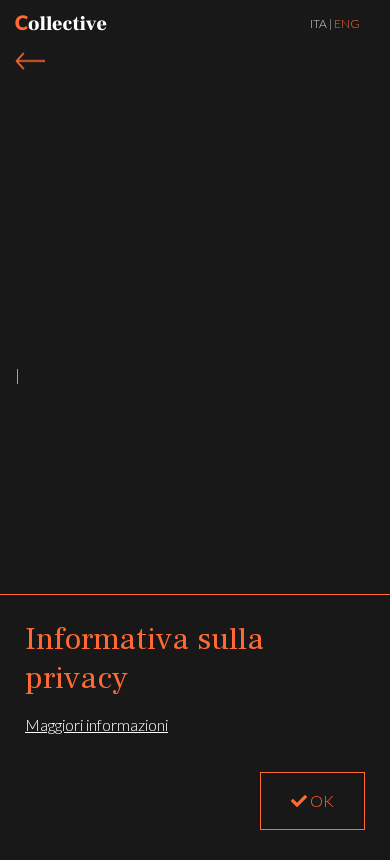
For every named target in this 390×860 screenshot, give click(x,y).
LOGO (61, 23)
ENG (347, 23)
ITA (318, 23)
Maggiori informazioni (96, 724)
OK (320, 800)
